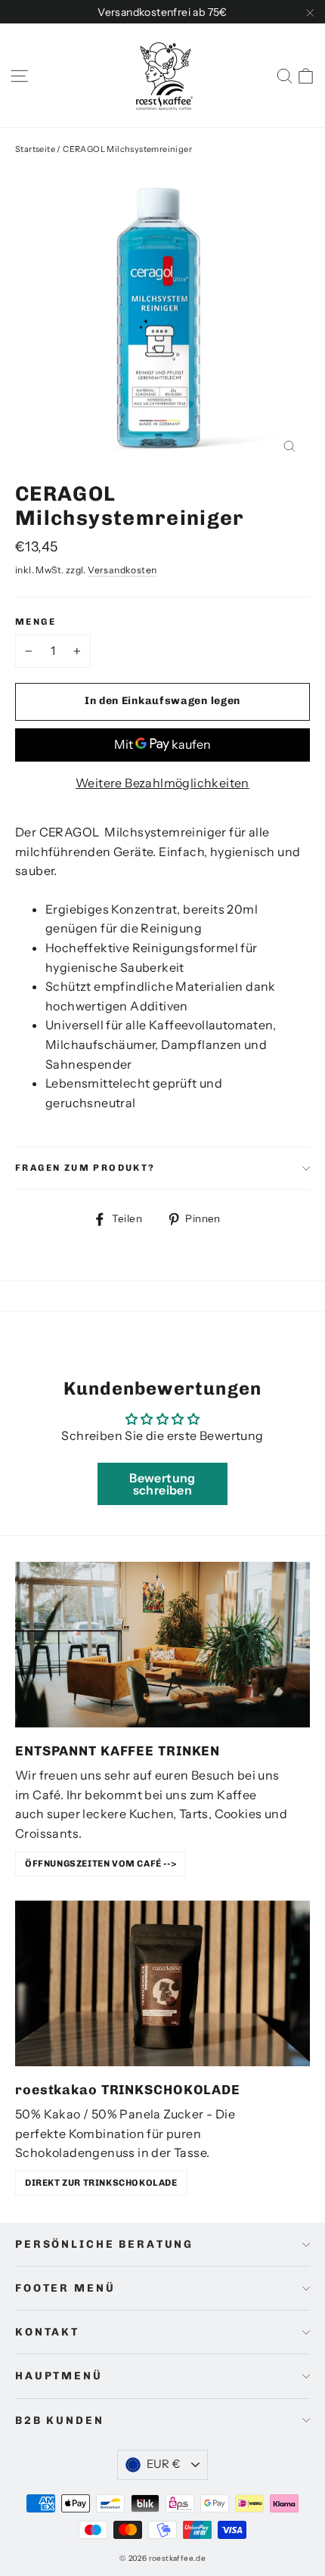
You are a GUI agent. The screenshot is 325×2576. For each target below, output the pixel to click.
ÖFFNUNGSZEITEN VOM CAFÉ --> (101, 1864)
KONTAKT (47, 2332)
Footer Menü (65, 2288)
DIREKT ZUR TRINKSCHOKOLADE (101, 2183)
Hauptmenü (59, 2376)
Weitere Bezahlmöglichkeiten (162, 783)
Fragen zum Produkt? (85, 1168)
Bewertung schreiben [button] (162, 1484)
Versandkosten (122, 570)
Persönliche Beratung (104, 2244)
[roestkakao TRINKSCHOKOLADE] (162, 1983)
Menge (36, 622)
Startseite (35, 149)
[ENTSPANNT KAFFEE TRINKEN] (162, 1645)
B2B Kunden (60, 2421)
